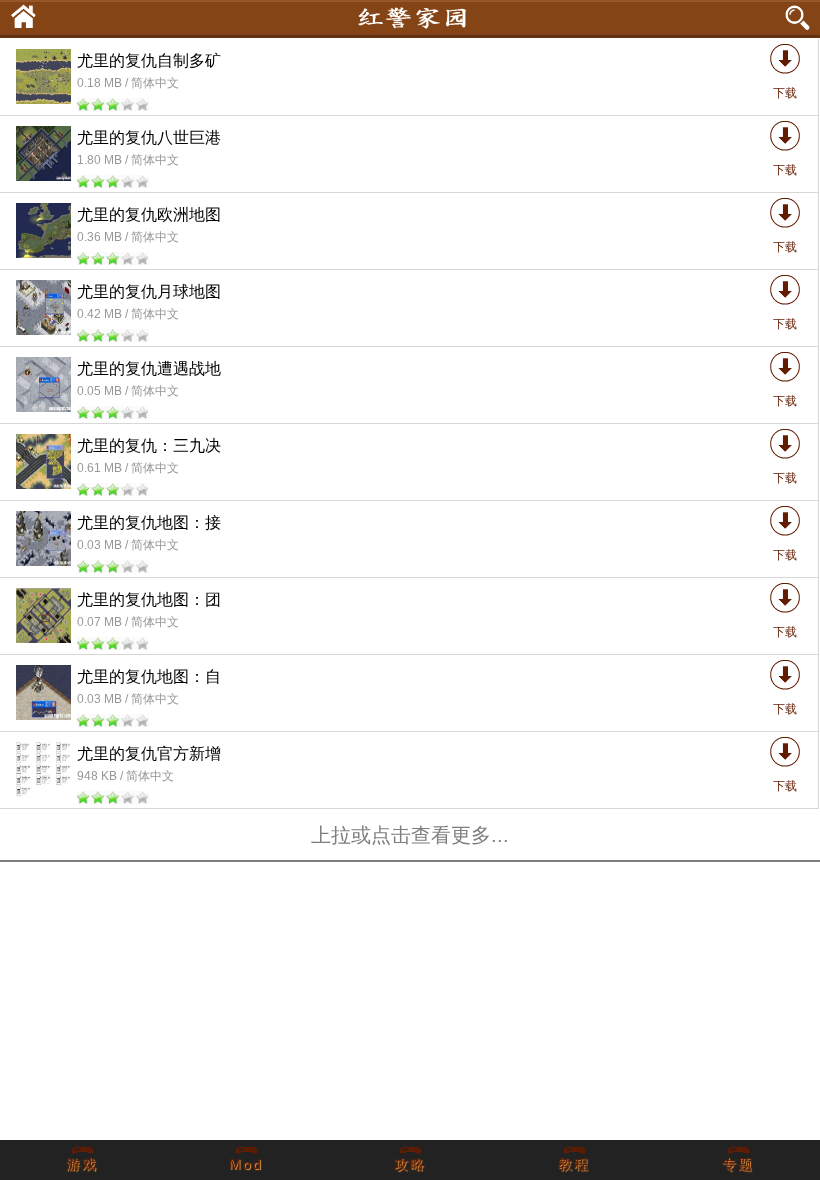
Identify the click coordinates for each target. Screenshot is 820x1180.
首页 (18, 14)
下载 (785, 93)
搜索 (800, 18)
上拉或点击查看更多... (410, 835)
